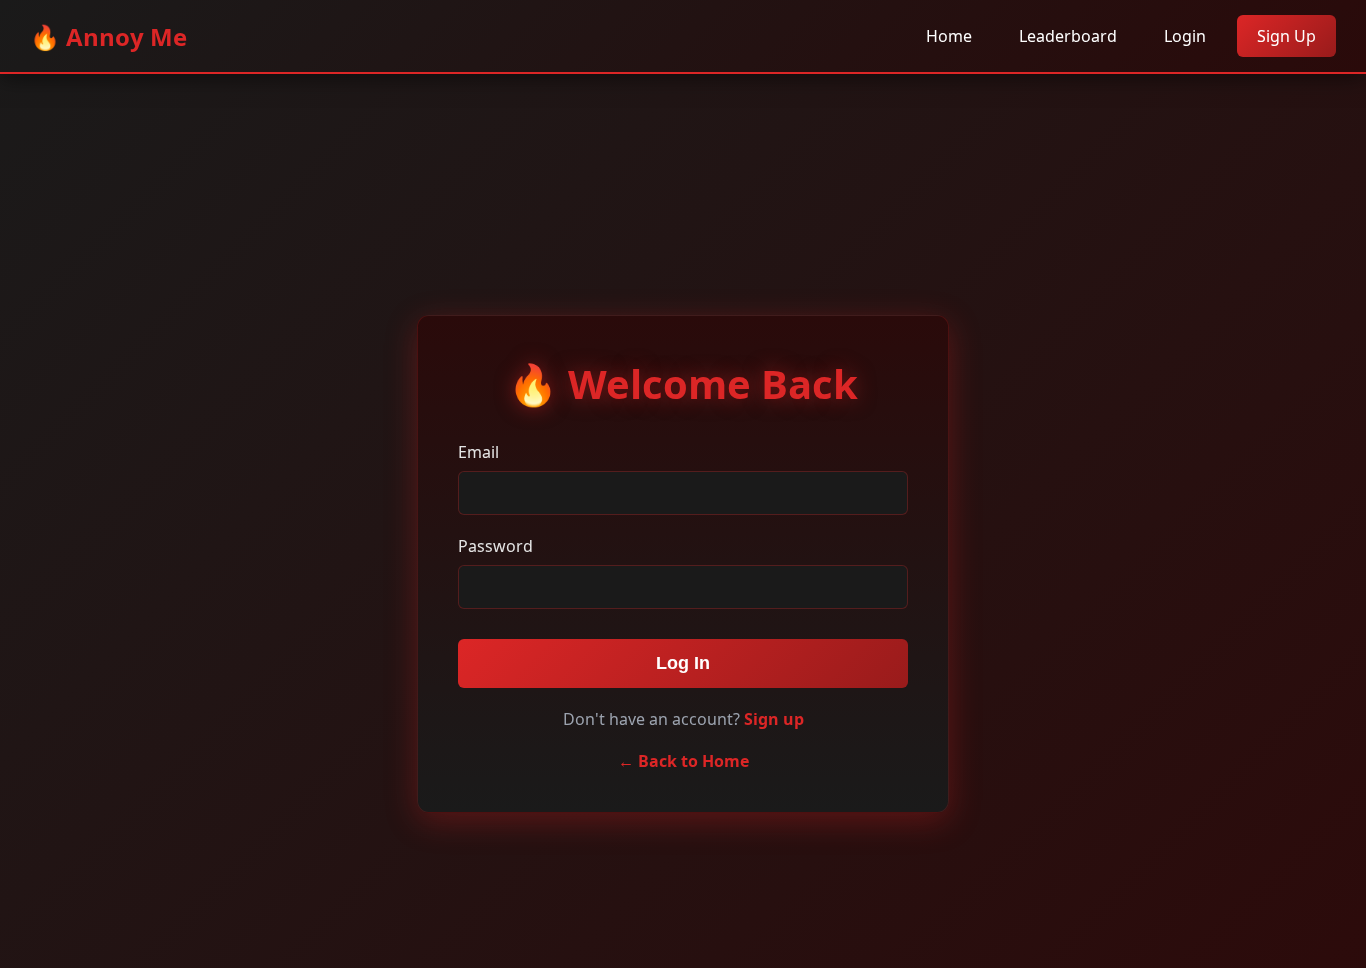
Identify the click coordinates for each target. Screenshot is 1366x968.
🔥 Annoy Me (108, 36)
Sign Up (1286, 36)
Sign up (774, 719)
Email (478, 452)
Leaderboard (1068, 36)
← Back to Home (683, 761)
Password (495, 546)
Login (1185, 36)
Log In (683, 663)
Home (949, 36)
